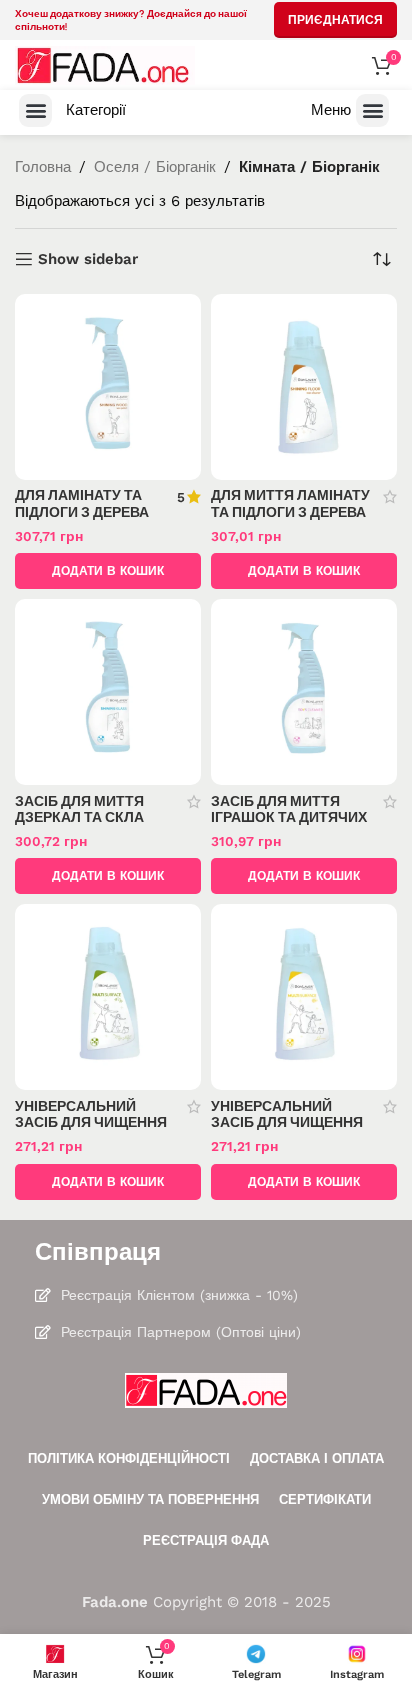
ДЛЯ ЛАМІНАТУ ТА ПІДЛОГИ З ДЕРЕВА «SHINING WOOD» (82, 511)
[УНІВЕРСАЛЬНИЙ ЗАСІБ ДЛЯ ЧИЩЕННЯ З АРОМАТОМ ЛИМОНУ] (304, 997)
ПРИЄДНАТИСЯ (335, 20)
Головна (43, 167)
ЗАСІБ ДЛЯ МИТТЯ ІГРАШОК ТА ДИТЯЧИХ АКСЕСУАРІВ (289, 817)
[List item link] (206, 1295)
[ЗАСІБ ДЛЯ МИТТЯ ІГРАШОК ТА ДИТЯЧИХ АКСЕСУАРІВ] (304, 692)
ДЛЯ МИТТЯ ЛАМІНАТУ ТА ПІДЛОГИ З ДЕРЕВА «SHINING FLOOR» (290, 511)
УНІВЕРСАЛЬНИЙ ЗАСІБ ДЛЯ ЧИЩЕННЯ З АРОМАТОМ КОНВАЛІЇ (91, 1130)
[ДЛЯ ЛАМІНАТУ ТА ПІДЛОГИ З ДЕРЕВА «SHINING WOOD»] (108, 387)
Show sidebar (88, 259)
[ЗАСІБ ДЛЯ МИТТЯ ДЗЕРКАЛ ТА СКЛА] (108, 692)
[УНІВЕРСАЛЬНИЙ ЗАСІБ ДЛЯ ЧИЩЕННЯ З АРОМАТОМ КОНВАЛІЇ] (108, 997)
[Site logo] (105, 64)
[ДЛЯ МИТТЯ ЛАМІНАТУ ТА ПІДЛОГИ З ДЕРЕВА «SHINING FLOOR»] (304, 387)
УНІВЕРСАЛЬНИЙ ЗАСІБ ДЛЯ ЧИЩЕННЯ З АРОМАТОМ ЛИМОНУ (291, 1122)
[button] (35, 110)
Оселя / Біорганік (155, 167)
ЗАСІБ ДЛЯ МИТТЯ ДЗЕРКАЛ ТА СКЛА (79, 809)
